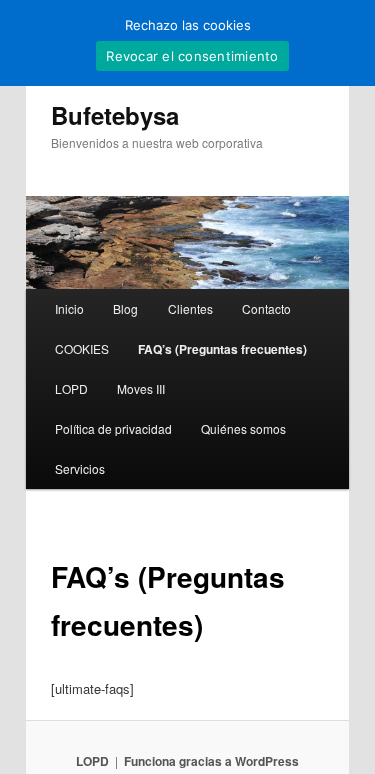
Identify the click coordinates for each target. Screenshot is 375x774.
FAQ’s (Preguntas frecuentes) (222, 349)
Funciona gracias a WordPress (211, 761)
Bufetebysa (115, 115)
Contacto (266, 308)
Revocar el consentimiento (192, 56)
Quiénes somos (243, 428)
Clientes (190, 308)
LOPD (71, 388)
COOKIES (82, 348)
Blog (125, 308)
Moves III (141, 388)
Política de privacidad (113, 428)
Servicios (80, 468)
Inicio (69, 308)
